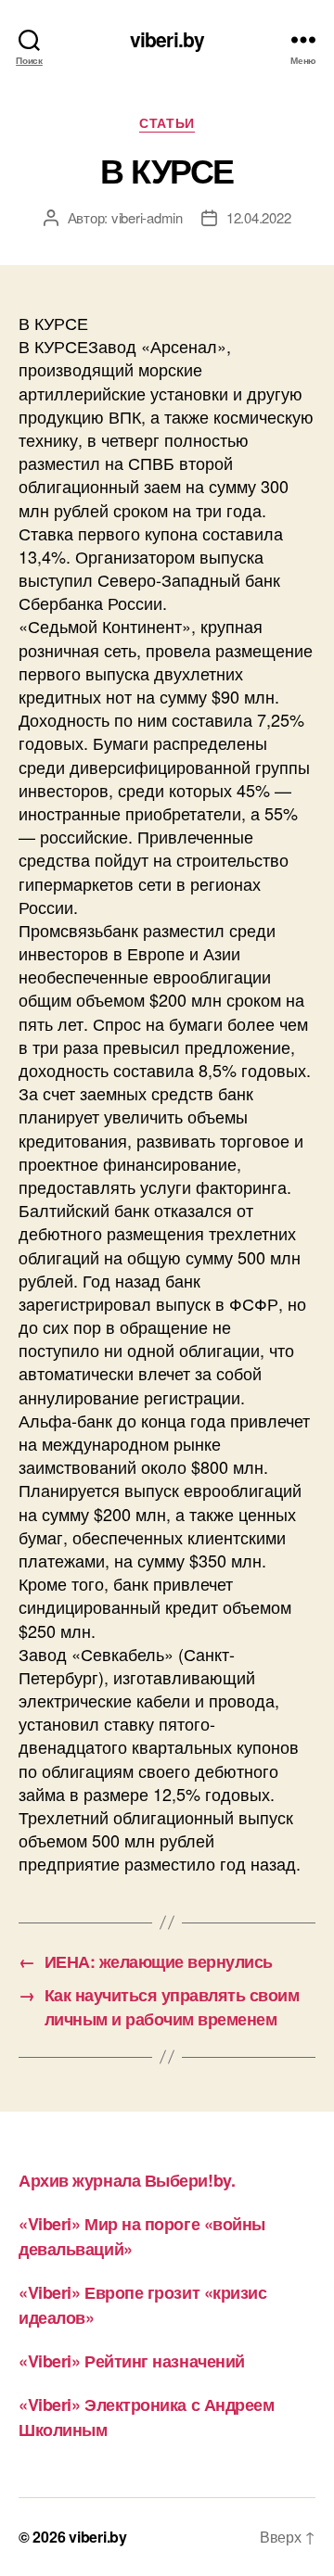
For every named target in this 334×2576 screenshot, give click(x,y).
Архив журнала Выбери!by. (127, 2180)
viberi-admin (147, 217)
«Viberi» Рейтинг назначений (132, 2361)
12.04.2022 (258, 217)
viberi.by (167, 39)
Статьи (167, 123)
